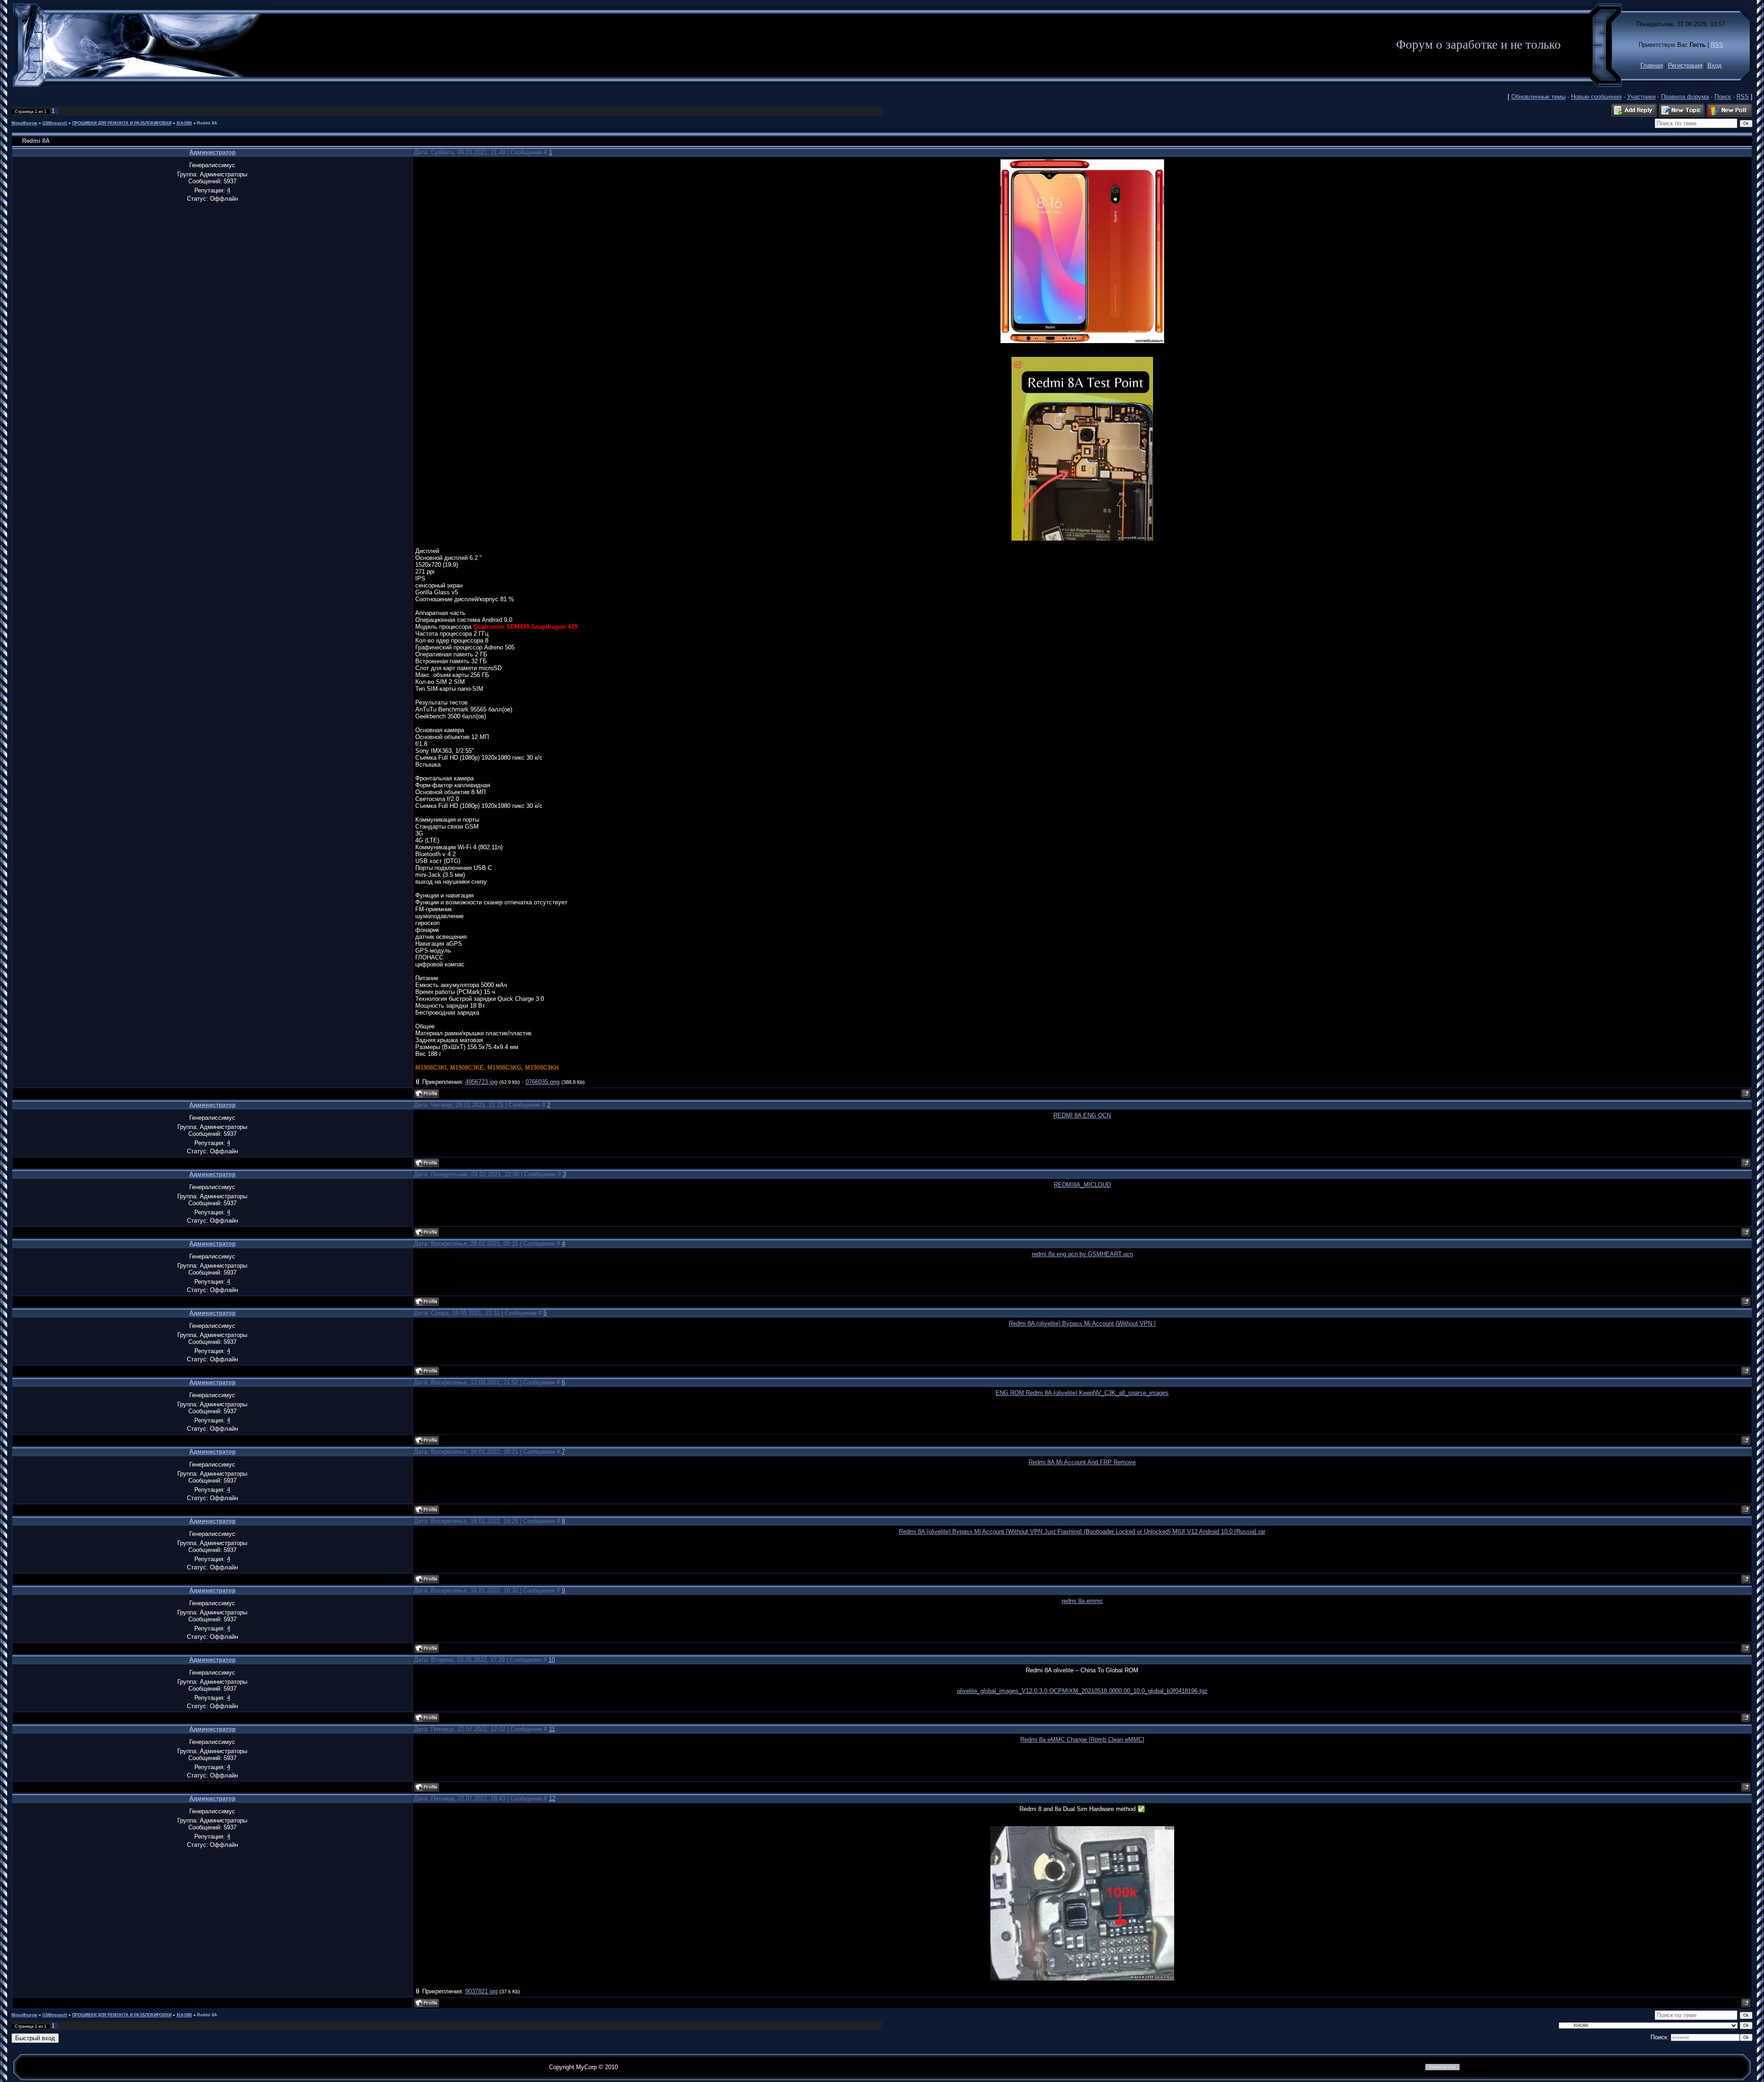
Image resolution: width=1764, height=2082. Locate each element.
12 (552, 1798)
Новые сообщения (1596, 97)
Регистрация (1685, 65)
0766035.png (543, 1082)
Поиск (1723, 97)
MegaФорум (24, 123)
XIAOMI (184, 123)
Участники (1641, 97)
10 (552, 1660)
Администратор (212, 152)
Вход (1715, 65)
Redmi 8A (207, 123)
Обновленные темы (1538, 97)
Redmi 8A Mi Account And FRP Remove (1082, 1462)
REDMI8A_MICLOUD (1082, 1185)
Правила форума (1685, 97)
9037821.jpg (481, 1991)
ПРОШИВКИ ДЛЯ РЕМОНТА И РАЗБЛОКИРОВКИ (122, 123)
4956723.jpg (481, 1082)
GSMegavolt (55, 123)
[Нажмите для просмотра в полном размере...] (1082, 341)
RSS (1717, 45)
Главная (1652, 65)
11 (552, 1729)
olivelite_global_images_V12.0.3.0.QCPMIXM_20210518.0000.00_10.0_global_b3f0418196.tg (1081, 1691)
